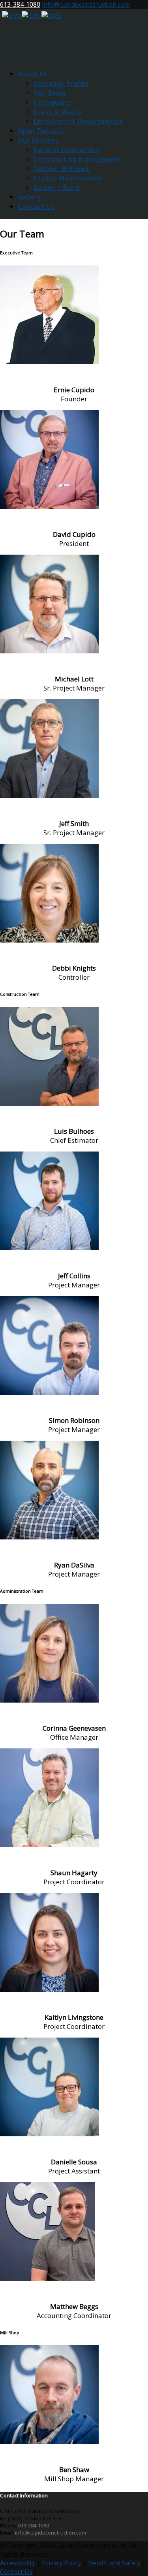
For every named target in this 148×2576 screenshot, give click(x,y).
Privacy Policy (62, 2563)
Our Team (50, 93)
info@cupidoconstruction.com (86, 4)
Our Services (38, 140)
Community (52, 102)
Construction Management (78, 159)
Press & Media (57, 112)
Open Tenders (41, 131)
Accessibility (18, 2563)
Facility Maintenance (67, 178)
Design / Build (57, 187)
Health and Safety (114, 2563)
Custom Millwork (62, 168)
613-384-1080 (20, 4)
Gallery (29, 197)
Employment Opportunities (78, 121)
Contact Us (36, 206)
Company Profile (61, 83)
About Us (33, 74)
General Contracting (67, 150)
